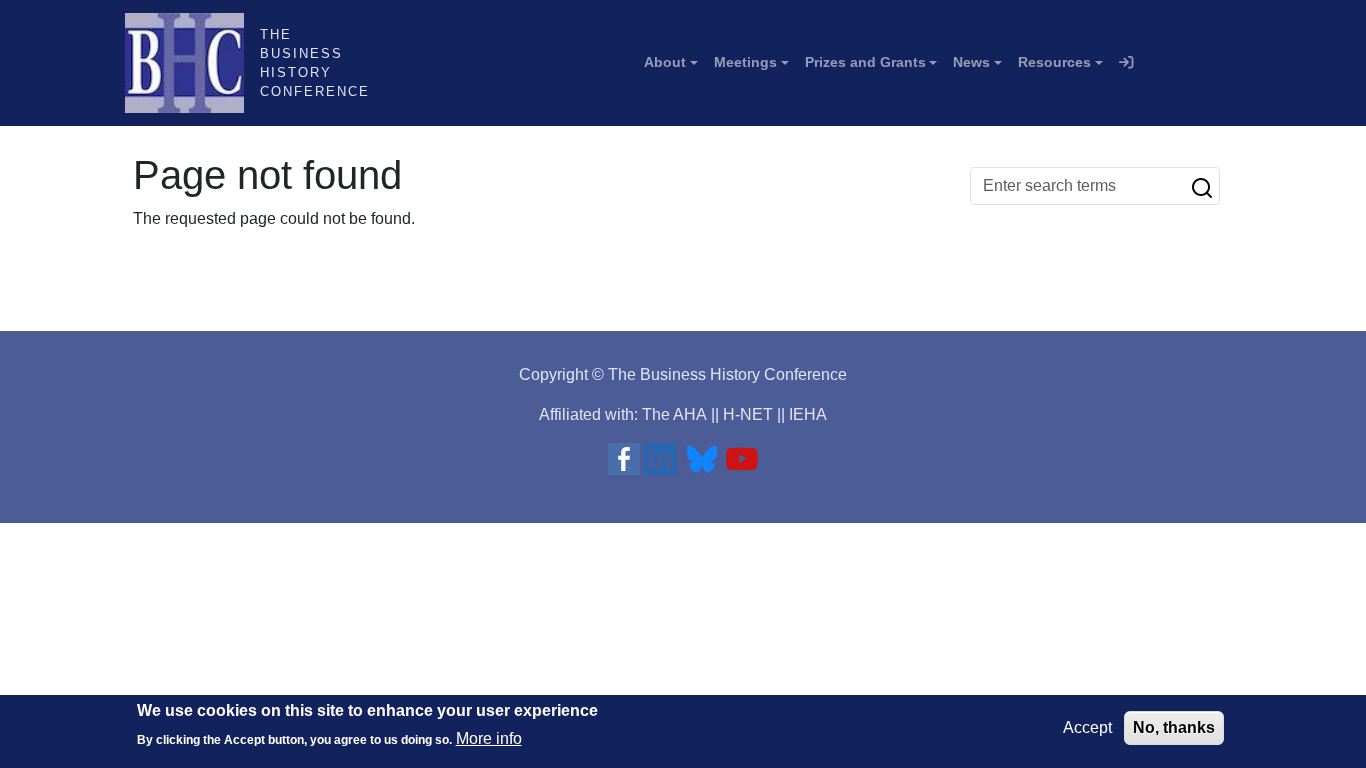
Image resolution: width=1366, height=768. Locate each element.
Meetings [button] (745, 62)
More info (489, 738)
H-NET (748, 414)
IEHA (808, 414)
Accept (1087, 727)
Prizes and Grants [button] (865, 62)
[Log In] (1126, 63)
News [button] (971, 62)
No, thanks (1174, 727)
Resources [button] (1054, 62)
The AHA (674, 414)
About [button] (665, 62)
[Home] (192, 63)
